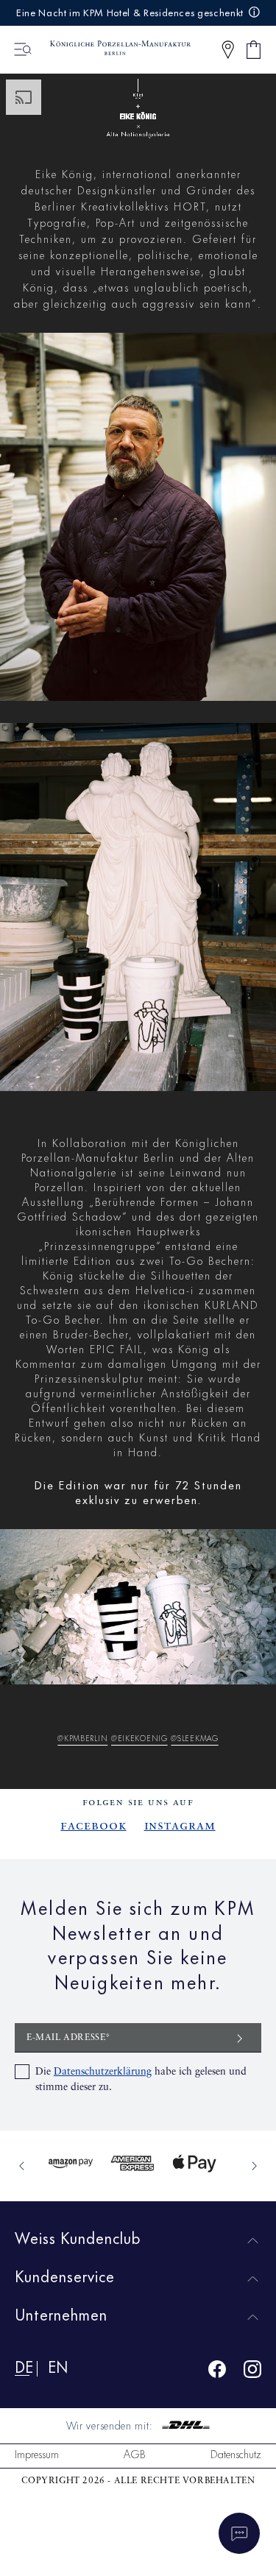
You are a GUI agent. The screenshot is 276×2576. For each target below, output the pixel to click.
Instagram (180, 1826)
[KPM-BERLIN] (113, 49)
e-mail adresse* (69, 2038)
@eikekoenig (139, 1737)
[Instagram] (252, 2372)
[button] (228, 50)
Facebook (93, 1826)
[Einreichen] (240, 2037)
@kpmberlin (82, 1737)
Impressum (37, 2453)
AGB (135, 2453)
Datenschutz (236, 2453)
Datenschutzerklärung (103, 2072)
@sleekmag (194, 1737)
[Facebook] (217, 2372)
